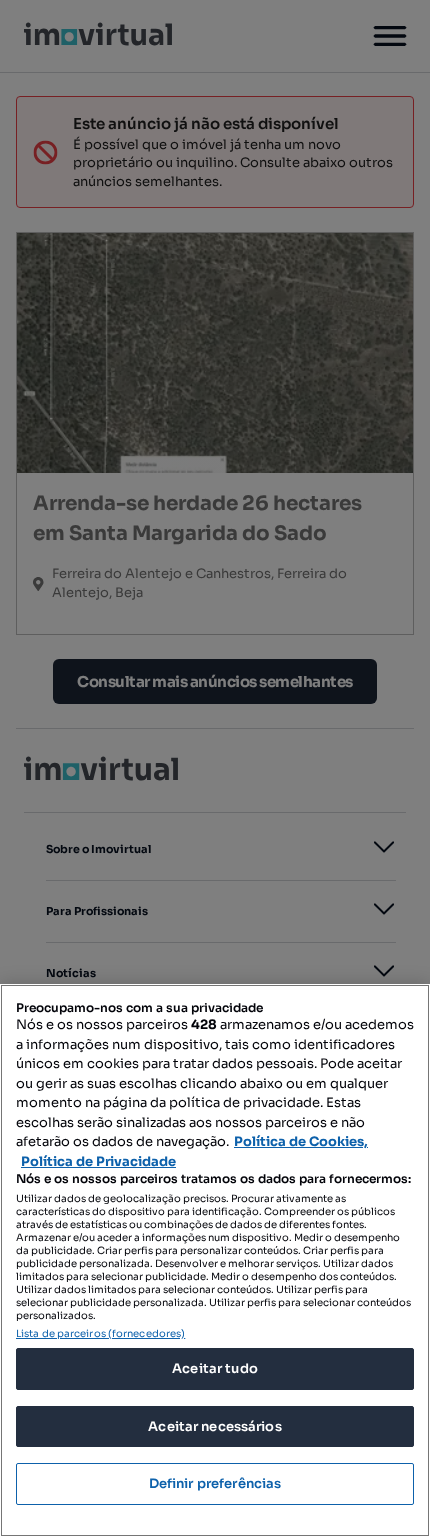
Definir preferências (215, 1483)
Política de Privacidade (98, 1161)
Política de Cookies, (301, 1141)
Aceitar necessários (214, 1426)
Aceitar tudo (215, 1368)
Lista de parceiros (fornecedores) (100, 1333)
